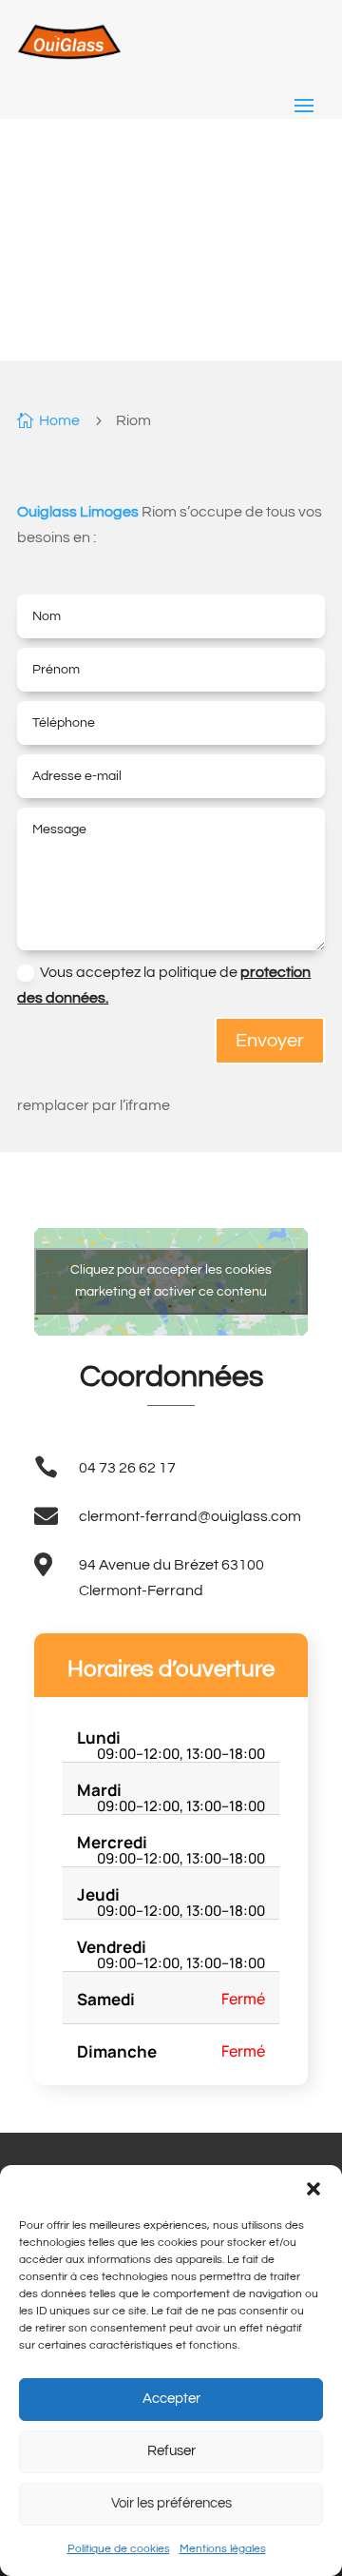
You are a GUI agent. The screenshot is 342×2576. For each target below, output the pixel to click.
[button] (313, 2189)
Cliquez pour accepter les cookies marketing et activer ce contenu (171, 1281)
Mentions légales (223, 2549)
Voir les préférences (171, 2503)
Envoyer (270, 1041)
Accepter (171, 2399)
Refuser (171, 2451)
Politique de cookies (119, 2549)
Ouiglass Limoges (78, 512)
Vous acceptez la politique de (164, 985)
